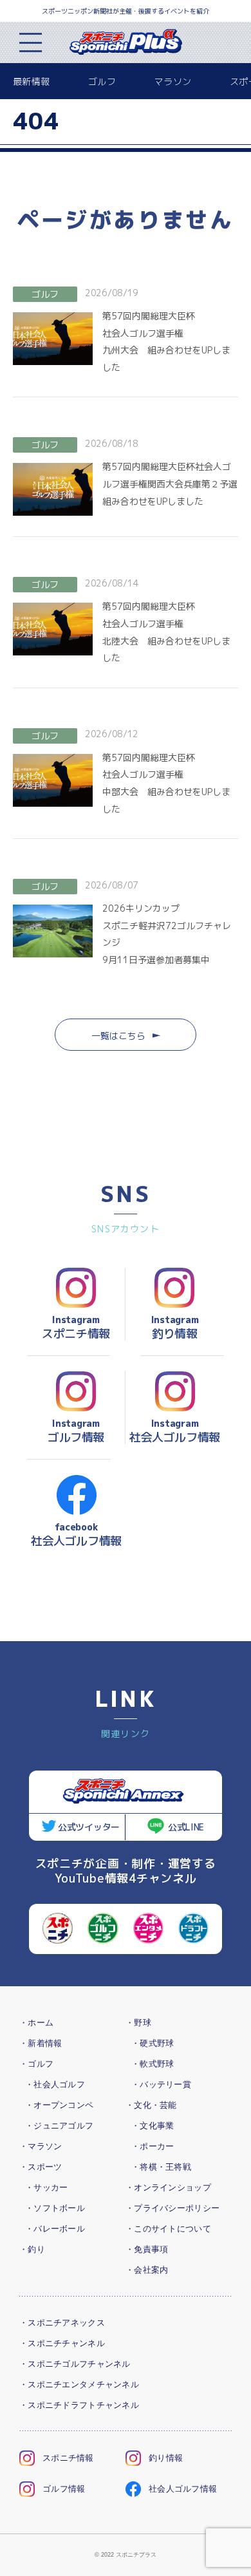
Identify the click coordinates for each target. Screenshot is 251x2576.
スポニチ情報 (68, 2458)
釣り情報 (166, 2458)
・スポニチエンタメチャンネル (79, 2384)
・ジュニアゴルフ (59, 2126)
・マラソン (41, 2146)
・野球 (138, 2023)
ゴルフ (102, 81)
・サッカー (46, 2187)
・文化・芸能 (151, 2105)
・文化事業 (153, 2126)
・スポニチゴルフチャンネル (75, 2364)
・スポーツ (41, 2167)
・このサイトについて (168, 2229)
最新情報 (31, 81)
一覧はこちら (118, 1036)
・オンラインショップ (168, 2187)
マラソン (173, 81)
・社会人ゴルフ (55, 2084)
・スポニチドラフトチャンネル (79, 2405)
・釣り (32, 2249)
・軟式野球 (153, 2064)
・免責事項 (147, 2249)
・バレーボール (55, 2229)
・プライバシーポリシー (172, 2208)
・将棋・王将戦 (161, 2167)
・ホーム (36, 2023)
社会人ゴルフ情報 (183, 2489)
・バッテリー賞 (161, 2084)
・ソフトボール (55, 2208)
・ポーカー (153, 2146)
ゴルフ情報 (64, 2489)
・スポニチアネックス (62, 2323)
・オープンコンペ (59, 2105)
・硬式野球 (153, 2043)
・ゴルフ (36, 2064)
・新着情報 (41, 2043)
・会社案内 (147, 2270)
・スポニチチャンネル (62, 2343)
